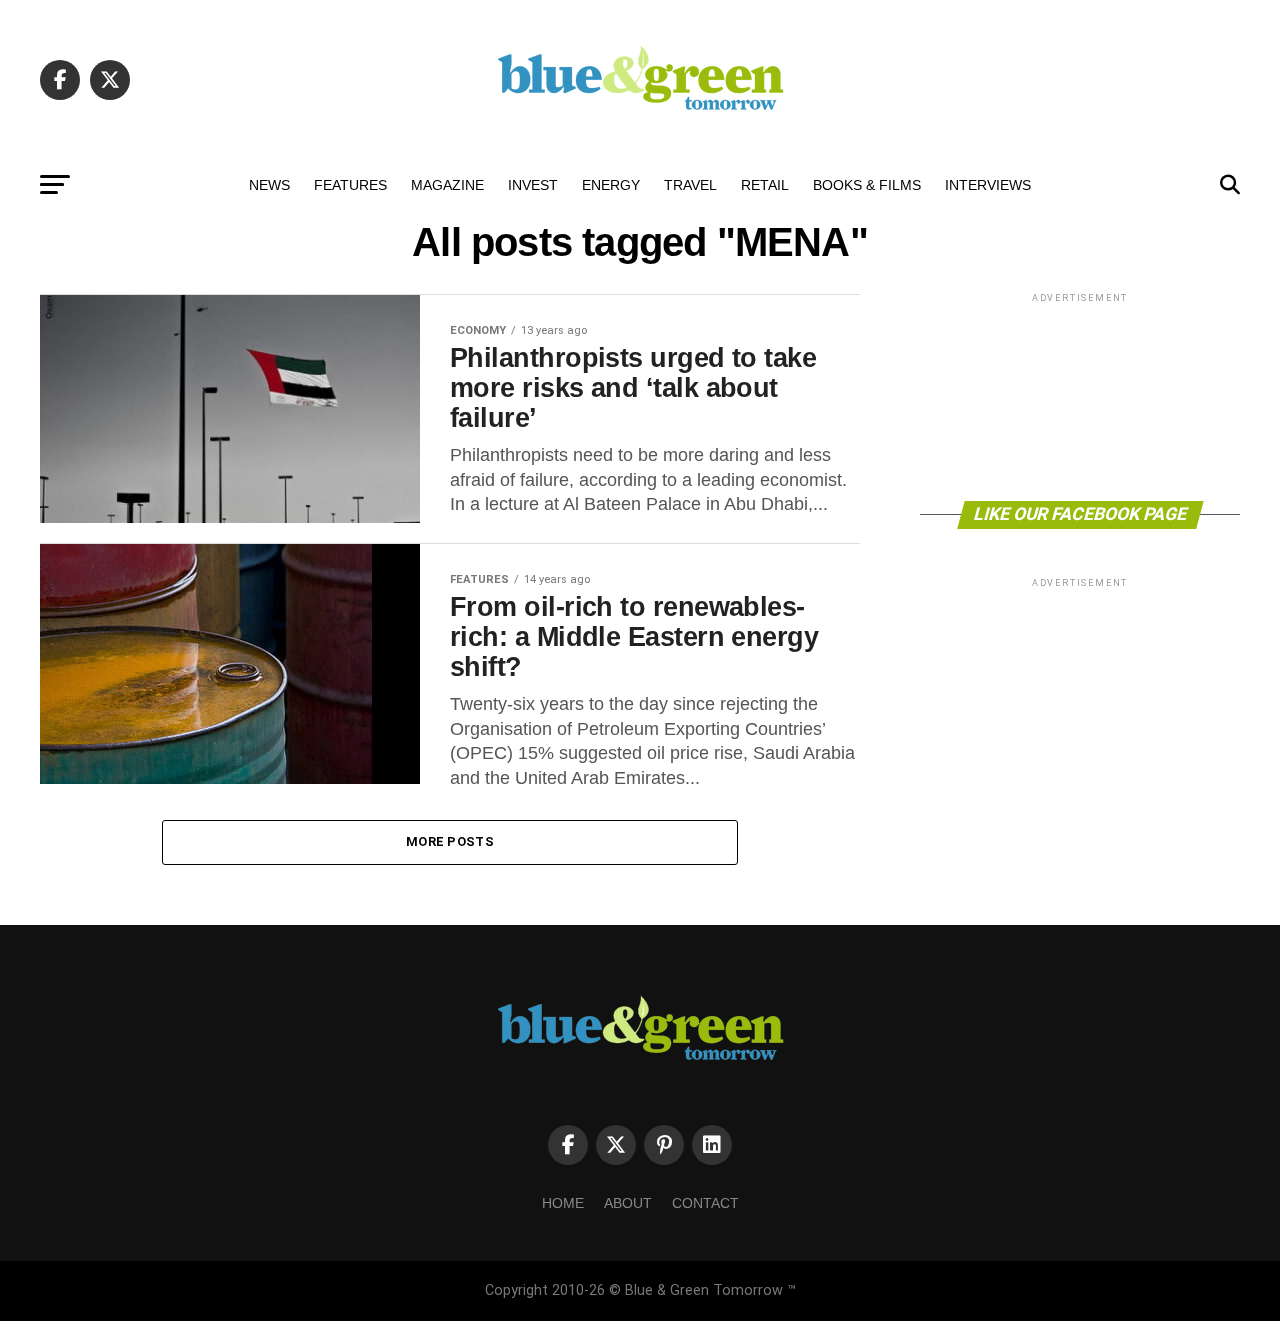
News (269, 185)
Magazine (447, 185)
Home (563, 1203)
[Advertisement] (1080, 395)
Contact (705, 1203)
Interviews (988, 185)
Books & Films (867, 185)
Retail (765, 185)
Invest (533, 185)
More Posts (450, 841)
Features (350, 185)
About (628, 1203)
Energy (611, 185)
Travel (690, 185)
